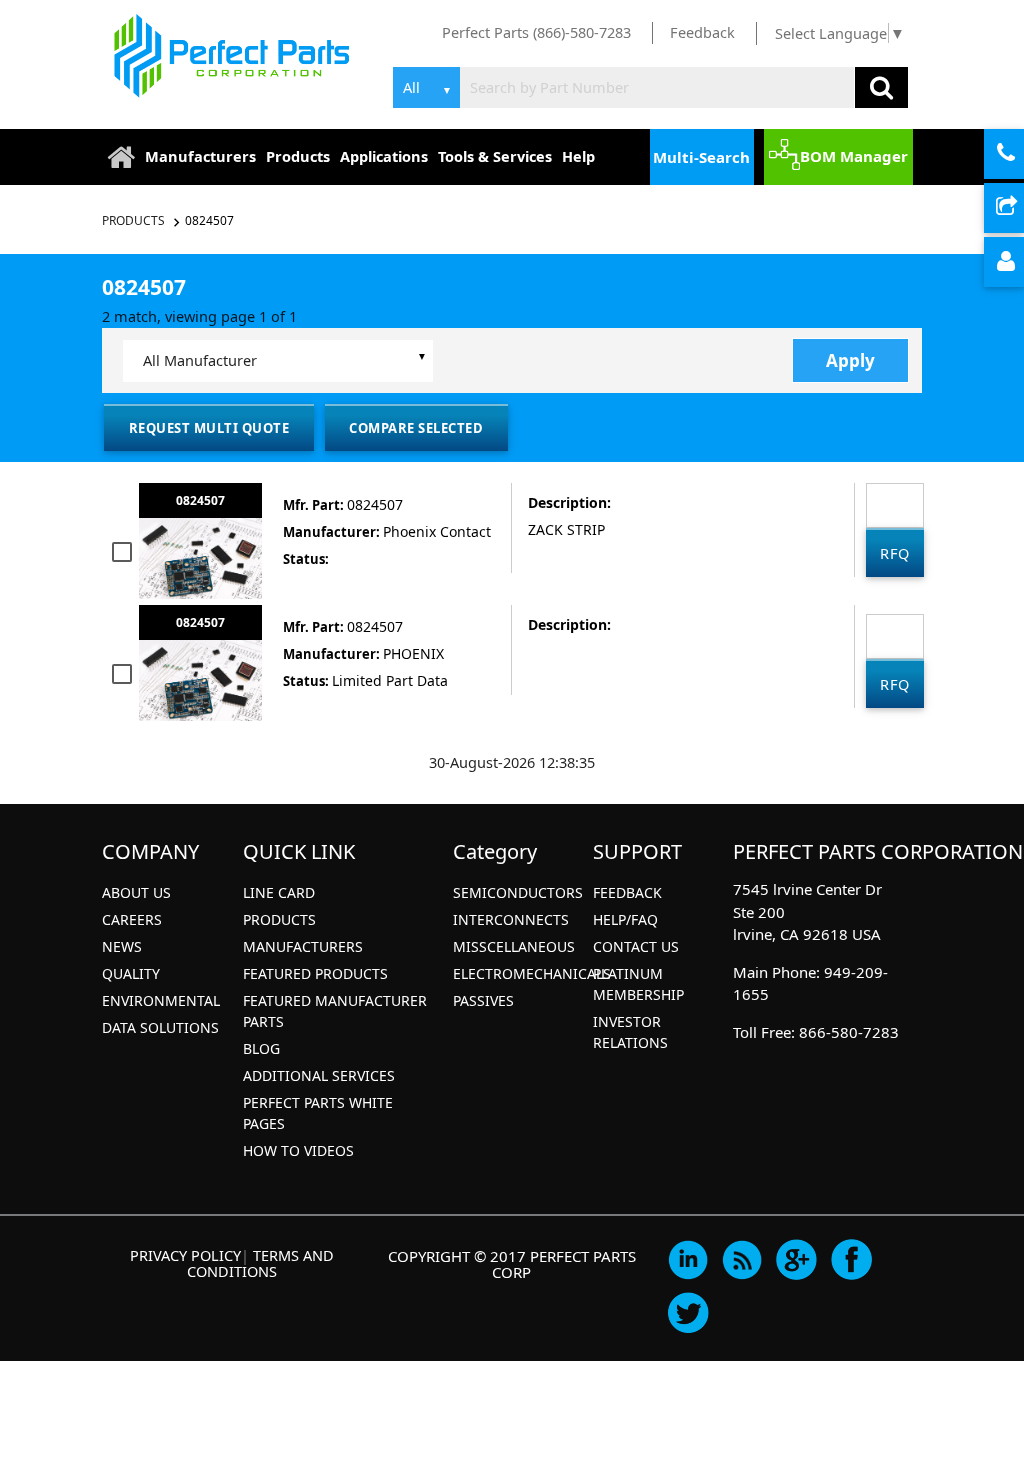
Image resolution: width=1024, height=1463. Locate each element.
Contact (1021, 155)
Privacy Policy (185, 1255)
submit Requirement (1021, 209)
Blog (261, 1048)
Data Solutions (160, 1027)
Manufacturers (200, 156)
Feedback (702, 32)
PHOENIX (413, 653)
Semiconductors (518, 892)
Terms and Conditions (260, 1263)
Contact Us (636, 946)
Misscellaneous (514, 946)
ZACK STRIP (566, 529)
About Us (136, 892)
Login (1021, 263)
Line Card (279, 892)
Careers (132, 919)
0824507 (209, 220)
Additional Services (319, 1075)
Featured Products (315, 973)
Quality (131, 973)
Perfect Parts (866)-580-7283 (536, 32)
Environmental (161, 1000)
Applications (384, 156)
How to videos (298, 1150)
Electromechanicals (532, 973)
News (122, 946)
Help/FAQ (625, 919)
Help (578, 156)
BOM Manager (854, 156)
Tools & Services (495, 156)
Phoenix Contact (437, 531)
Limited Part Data (390, 680)
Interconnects (511, 919)
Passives (483, 1000)
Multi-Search (701, 157)
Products (298, 156)
